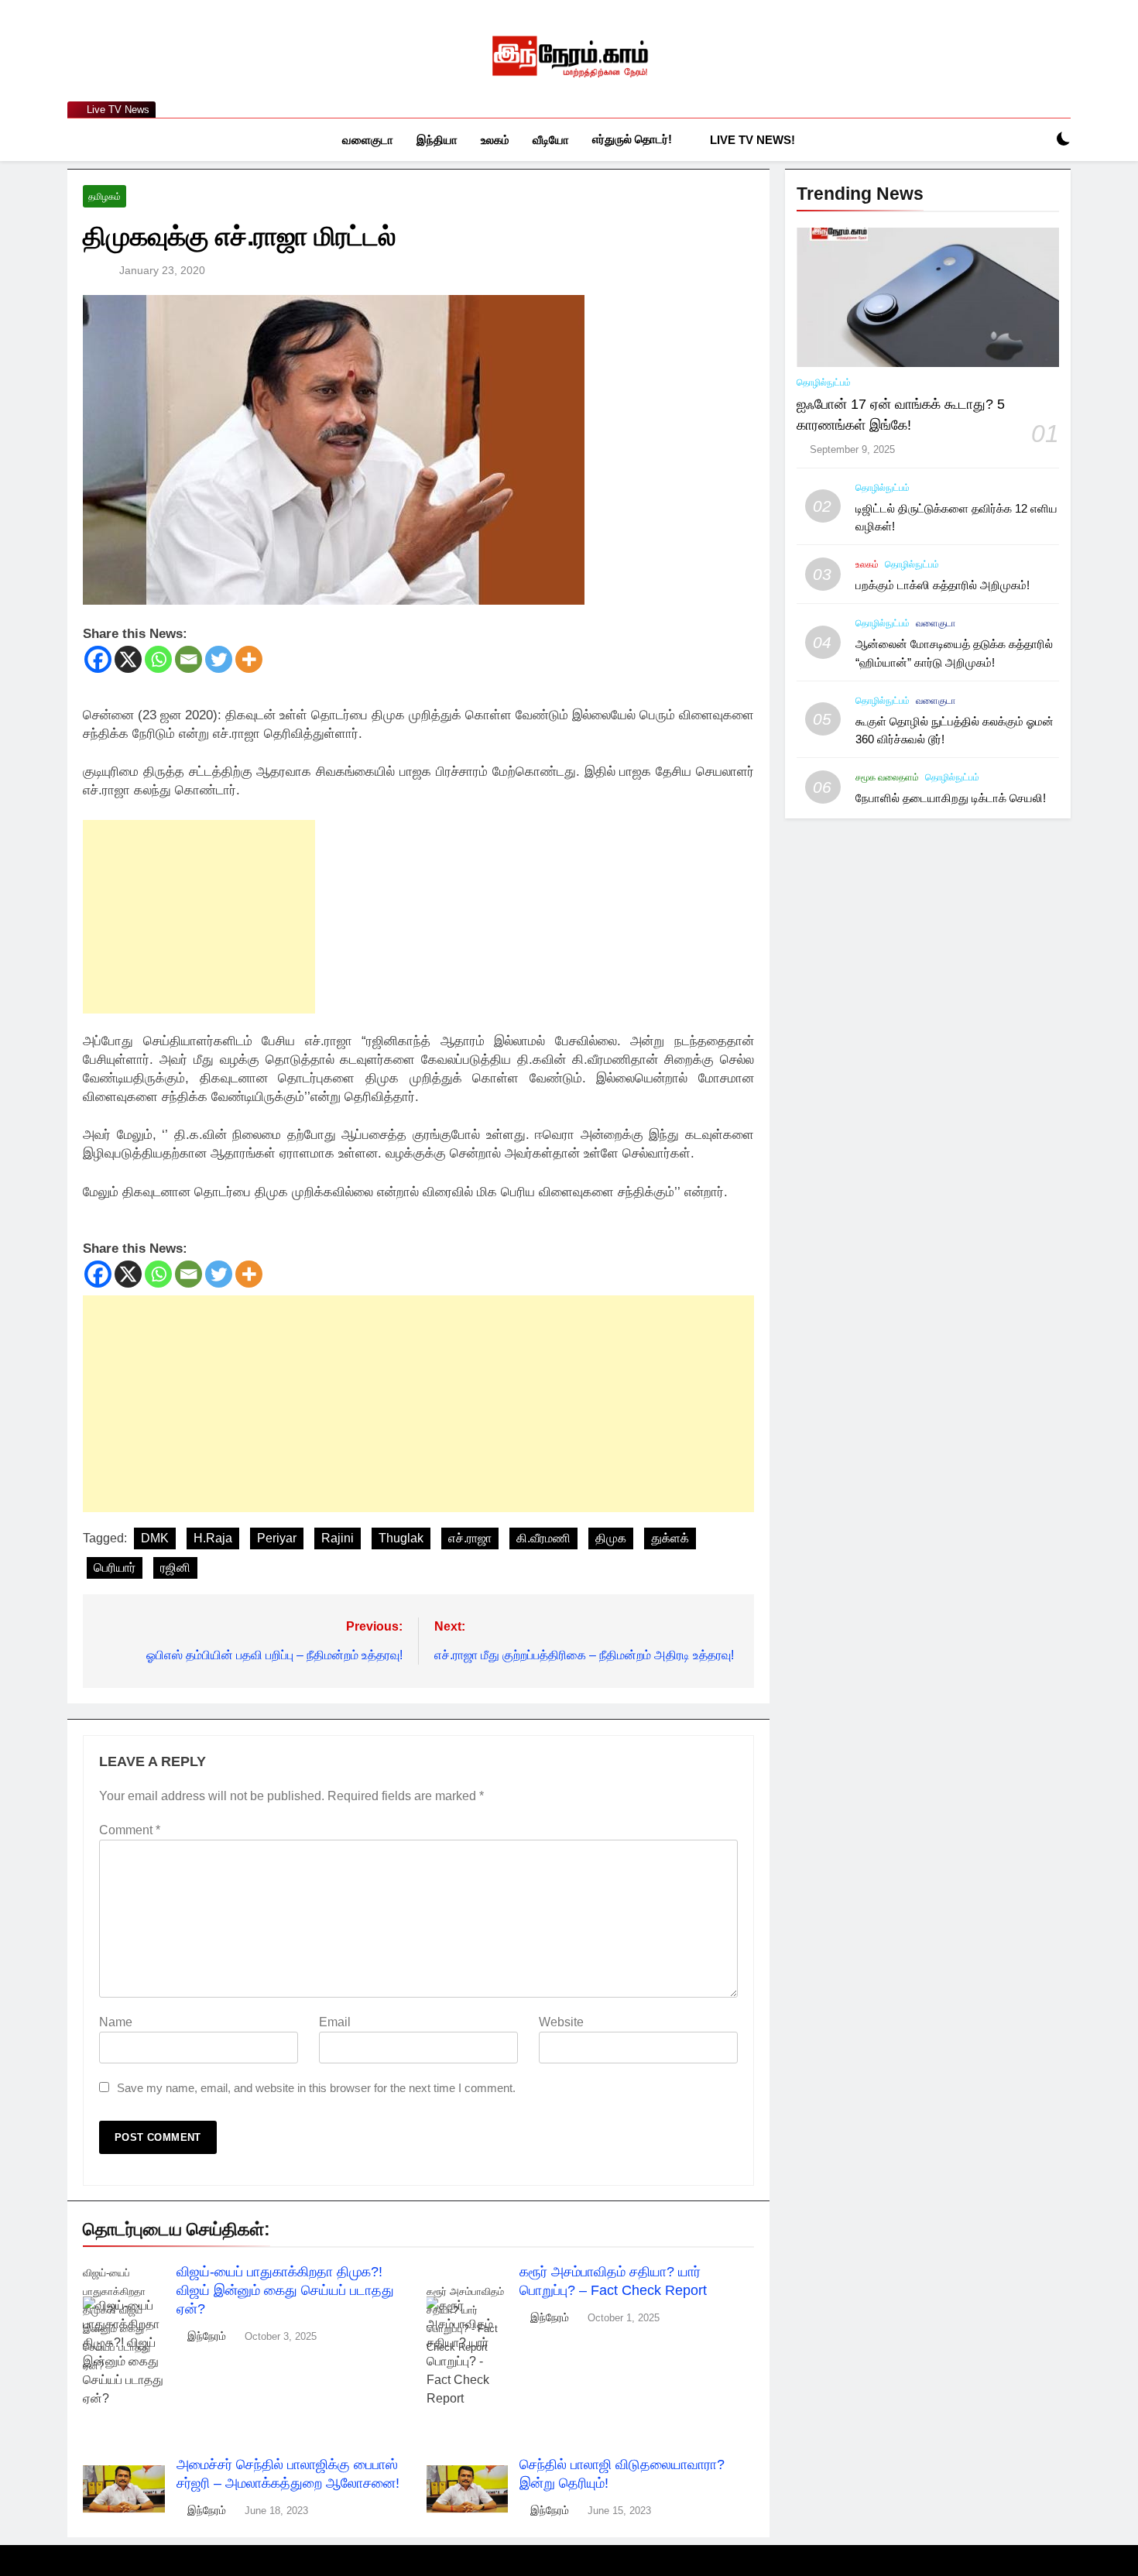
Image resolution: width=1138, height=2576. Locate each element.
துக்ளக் (670, 1538)
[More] (249, 659)
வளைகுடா (368, 140)
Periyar (277, 1538)
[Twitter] (219, 659)
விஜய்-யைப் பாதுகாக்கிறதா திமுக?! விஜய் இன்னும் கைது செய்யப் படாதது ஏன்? (285, 2290)
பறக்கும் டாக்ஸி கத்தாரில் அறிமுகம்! (943, 585)
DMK (155, 1538)
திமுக (611, 1538)
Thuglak (401, 1538)
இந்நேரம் (207, 2336)
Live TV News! (752, 140)
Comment (130, 1830)
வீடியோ (551, 140)
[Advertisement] (199, 917)
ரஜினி (175, 1568)
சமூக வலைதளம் (887, 777)
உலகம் (495, 140)
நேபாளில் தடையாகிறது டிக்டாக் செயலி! (951, 798)
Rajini (338, 1538)
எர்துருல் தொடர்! (632, 139)
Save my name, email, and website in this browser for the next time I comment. (316, 2088)
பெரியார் (115, 1568)
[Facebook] (98, 659)
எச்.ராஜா (470, 1538)
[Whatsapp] (158, 659)
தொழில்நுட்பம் (824, 382)
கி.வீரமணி (543, 1538)
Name (116, 2022)
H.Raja (213, 1538)
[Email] (189, 659)
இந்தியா (437, 140)
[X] (128, 659)
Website (561, 2022)
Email (335, 2022)
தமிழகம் (105, 197)
